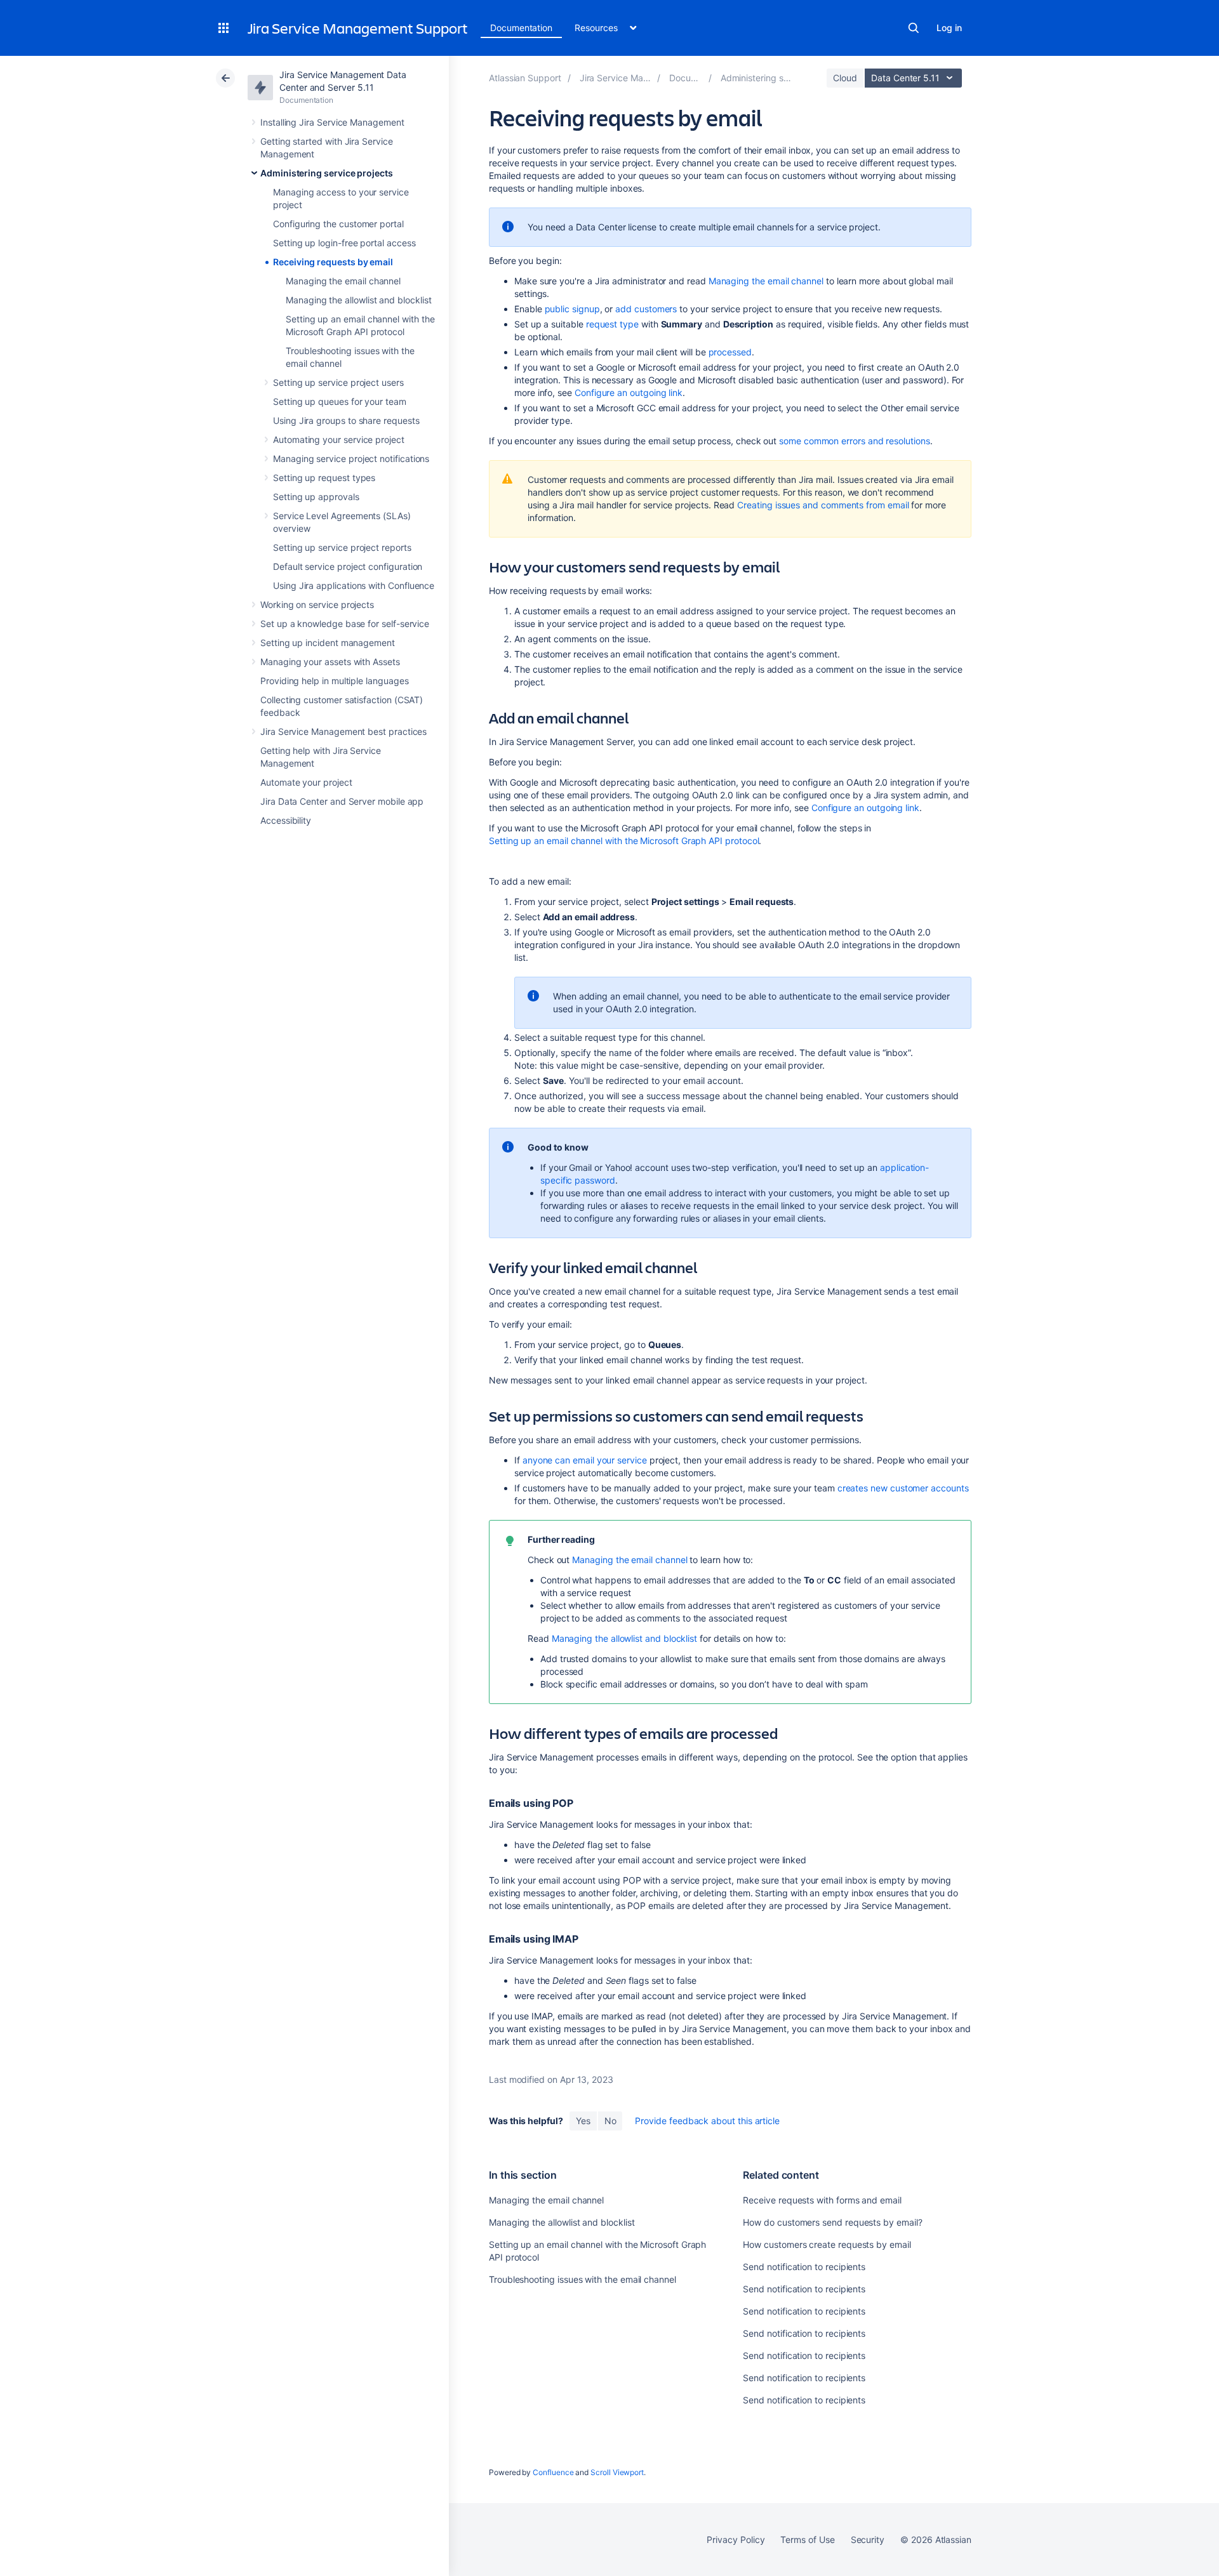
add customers (646, 309)
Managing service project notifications (351, 459)
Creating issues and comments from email (823, 505)
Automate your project (306, 782)
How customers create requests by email (827, 2244)
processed (730, 352)
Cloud (845, 78)
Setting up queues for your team (340, 401)
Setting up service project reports (342, 547)
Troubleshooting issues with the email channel (583, 2279)
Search (914, 28)
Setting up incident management (328, 643)
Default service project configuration (348, 566)
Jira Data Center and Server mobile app (342, 801)
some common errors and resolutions (855, 441)
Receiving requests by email (333, 262)
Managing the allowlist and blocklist (358, 300)
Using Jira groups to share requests (346, 420)
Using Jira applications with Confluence (354, 585)
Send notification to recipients (804, 2267)
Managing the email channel (343, 281)
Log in (949, 28)
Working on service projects (317, 604)
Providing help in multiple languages (334, 681)
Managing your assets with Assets (330, 662)
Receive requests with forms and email (822, 2200)
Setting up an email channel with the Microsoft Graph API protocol (624, 841)
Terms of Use (807, 2540)
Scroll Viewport (617, 2472)
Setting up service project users (338, 382)
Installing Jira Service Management (332, 122)
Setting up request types (324, 478)
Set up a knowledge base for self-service (345, 624)
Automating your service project (339, 439)
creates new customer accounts (903, 1488)
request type (612, 324)
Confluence (553, 2472)
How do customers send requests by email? (832, 2222)
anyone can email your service (586, 1460)
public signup (572, 309)
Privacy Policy (736, 2540)
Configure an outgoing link (629, 393)
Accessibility (286, 820)
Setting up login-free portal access (344, 243)
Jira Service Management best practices (343, 731)
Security (868, 2540)
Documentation (521, 28)
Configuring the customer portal (338, 224)
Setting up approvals (316, 497)
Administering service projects (327, 173)
